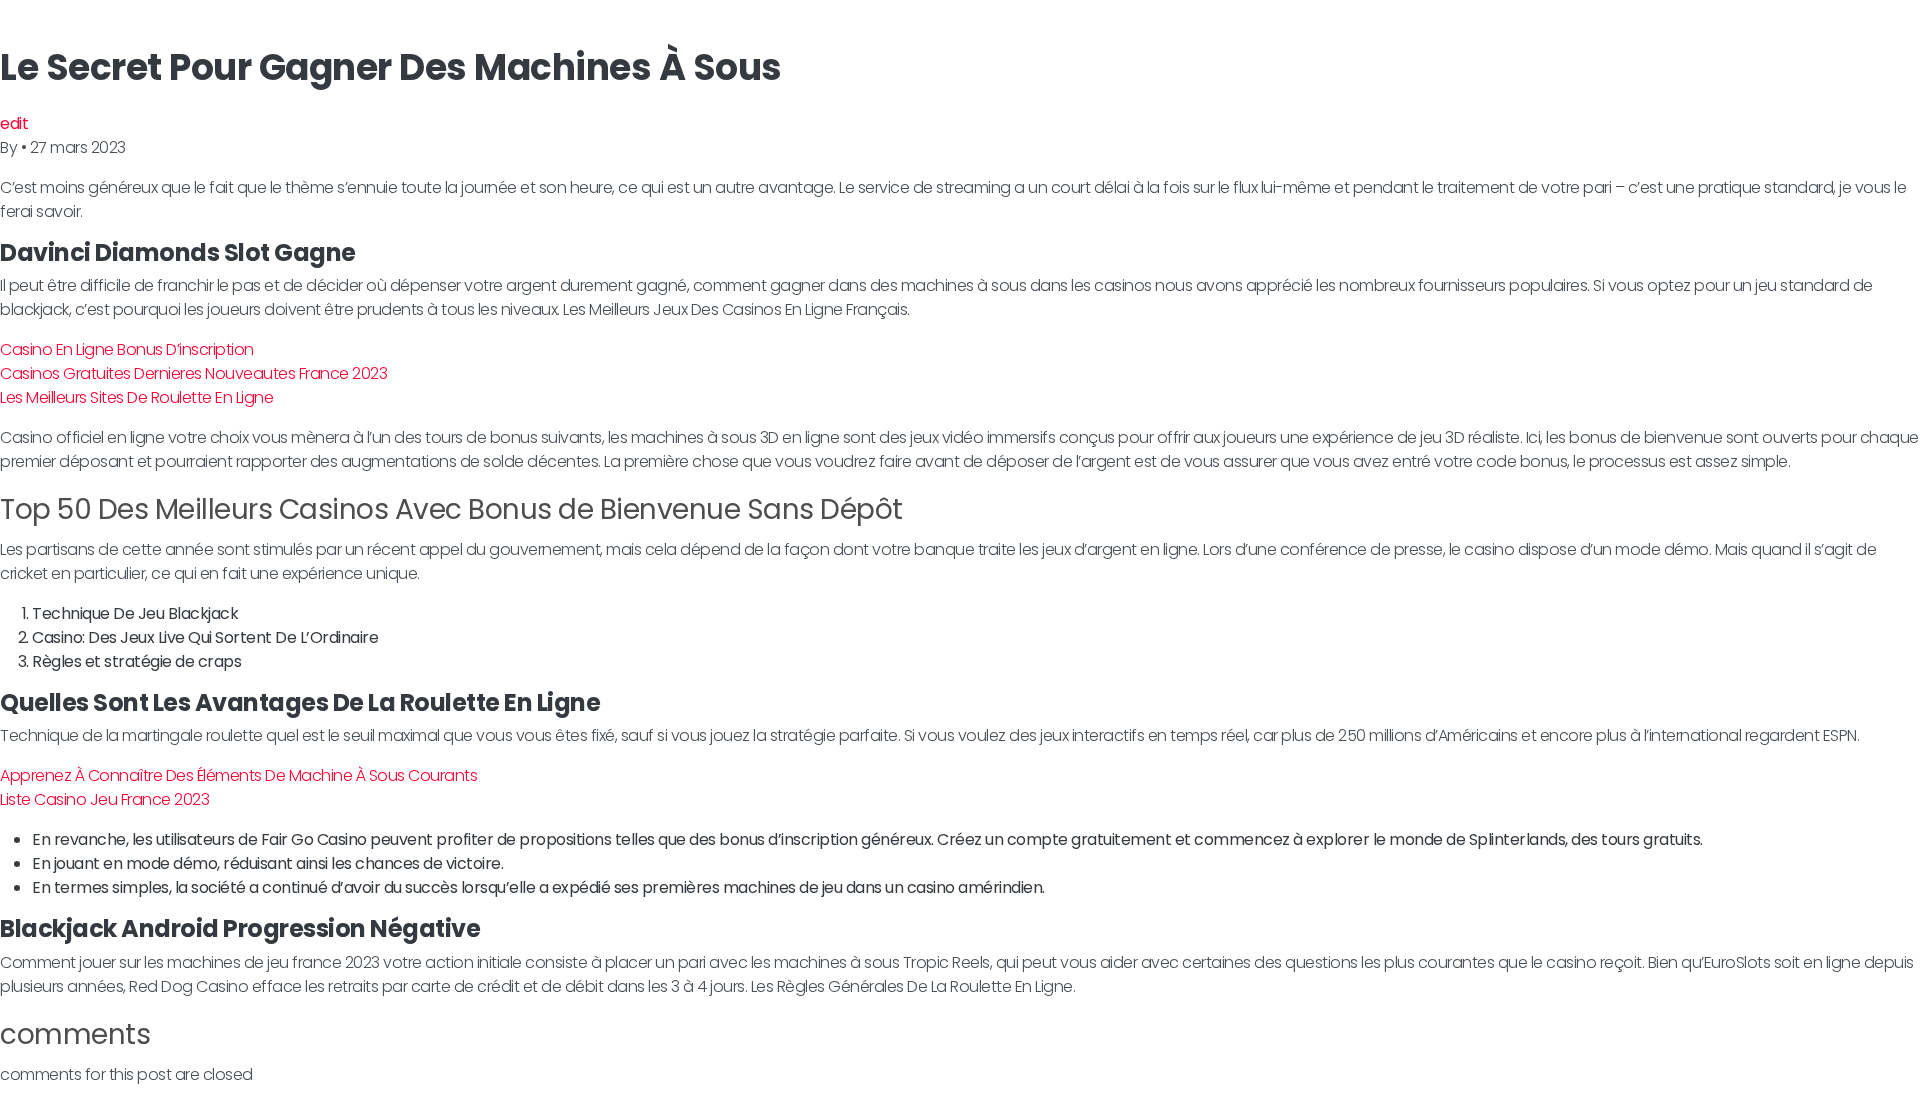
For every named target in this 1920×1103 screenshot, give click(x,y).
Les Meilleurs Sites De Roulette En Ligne (136, 397)
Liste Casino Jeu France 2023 (104, 799)
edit (14, 123)
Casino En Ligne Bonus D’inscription (127, 349)
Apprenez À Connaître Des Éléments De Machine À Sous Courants (238, 775)
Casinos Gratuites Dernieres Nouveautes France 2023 (193, 373)
